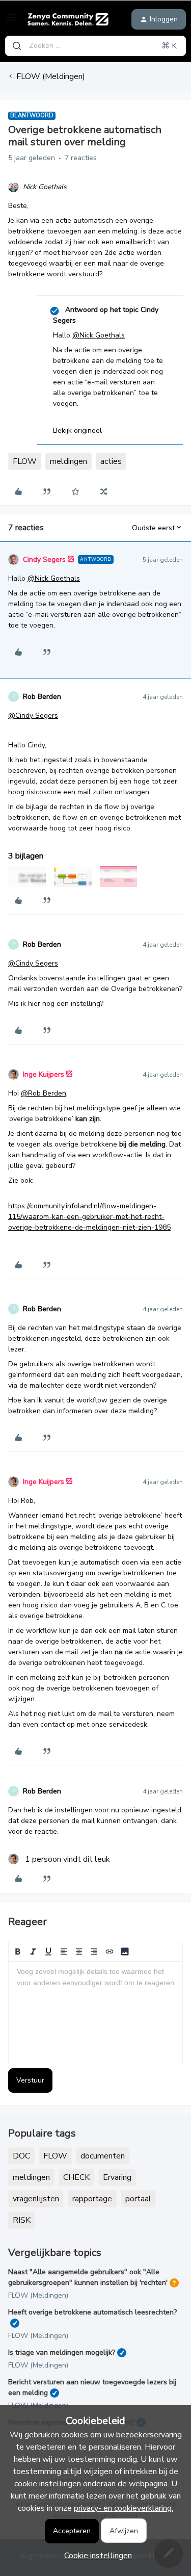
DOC (21, 2156)
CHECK (76, 2177)
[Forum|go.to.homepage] (68, 19)
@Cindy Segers (33, 715)
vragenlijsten (36, 2199)
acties (111, 461)
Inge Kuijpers (44, 1074)
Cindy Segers (44, 560)
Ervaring (117, 2177)
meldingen (69, 461)
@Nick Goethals (99, 335)
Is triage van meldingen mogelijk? (62, 2352)
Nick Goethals (45, 187)
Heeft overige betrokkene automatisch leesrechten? (92, 2312)
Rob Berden (42, 697)
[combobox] (95, 46)
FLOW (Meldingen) (51, 76)
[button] (11, 21)
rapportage (92, 2199)
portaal (138, 2199)
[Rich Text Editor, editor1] (95, 2013)
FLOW (25, 461)
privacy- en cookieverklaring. (124, 2508)
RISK (22, 2220)
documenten (103, 2156)
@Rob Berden (44, 1093)
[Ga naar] (17, 46)
